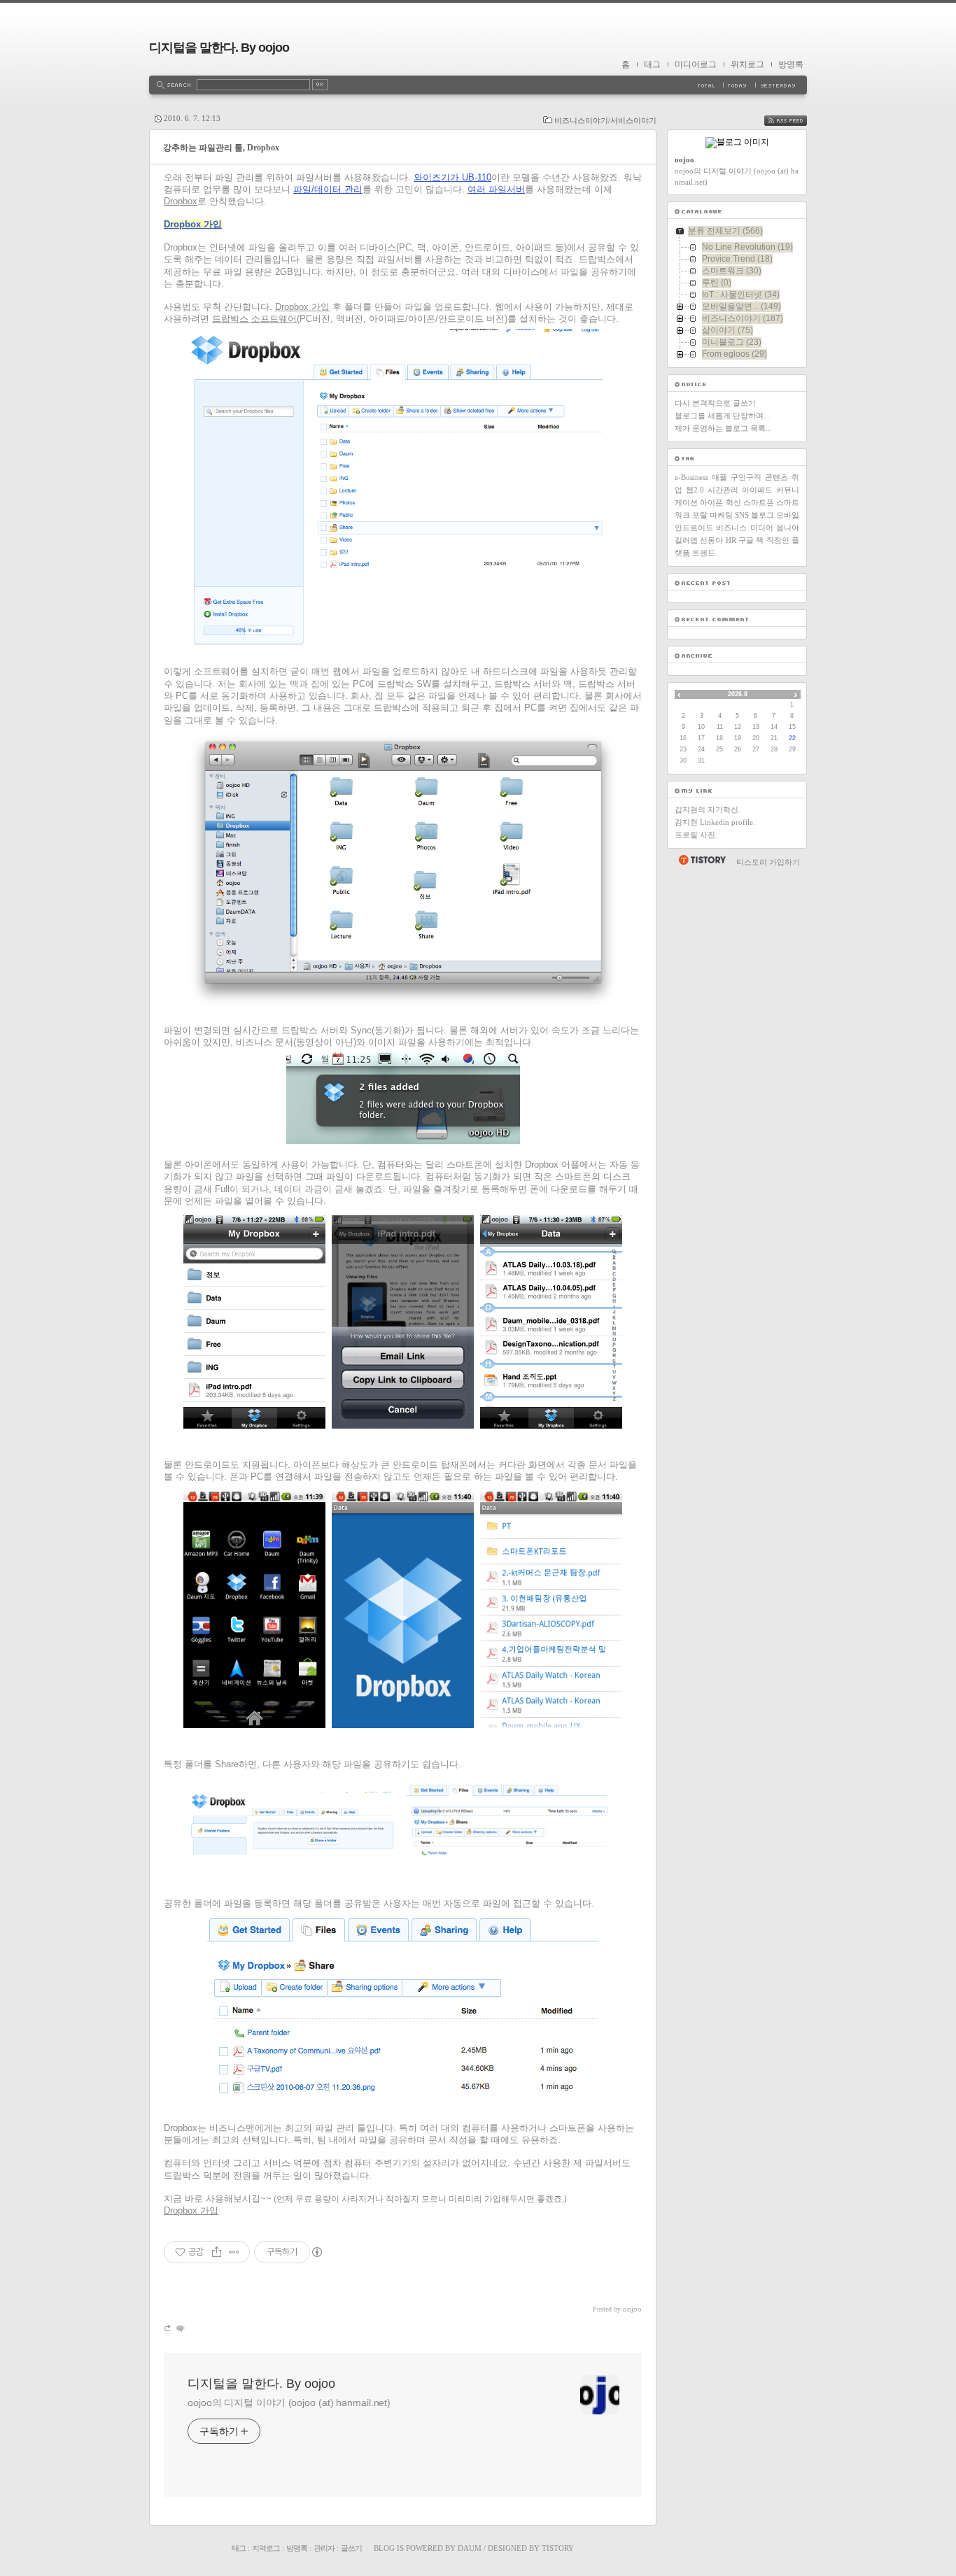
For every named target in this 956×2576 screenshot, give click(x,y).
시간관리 (723, 490)
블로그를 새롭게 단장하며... (722, 416)
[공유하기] (217, 2252)
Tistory (558, 2548)
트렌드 (704, 553)
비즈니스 (731, 528)
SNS (742, 515)
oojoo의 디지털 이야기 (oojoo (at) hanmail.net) (289, 2402)
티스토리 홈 (702, 860)
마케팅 (721, 515)
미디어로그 (696, 64)
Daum (470, 2548)
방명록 (791, 64)
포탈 (700, 515)
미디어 (762, 528)
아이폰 (711, 502)
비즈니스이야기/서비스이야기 (605, 120)
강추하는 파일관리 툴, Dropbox (221, 148)
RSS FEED (796, 121)
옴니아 (788, 528)
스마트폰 (759, 502)
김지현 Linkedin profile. (715, 822)
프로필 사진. (696, 835)
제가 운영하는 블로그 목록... (723, 428)
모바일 (788, 515)
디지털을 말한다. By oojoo (219, 48)
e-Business (691, 477)
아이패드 (757, 490)
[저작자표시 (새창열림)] (316, 2252)
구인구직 (746, 477)
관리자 (324, 2548)
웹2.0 (695, 490)
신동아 (711, 540)
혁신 (733, 502)
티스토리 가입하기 (768, 862)
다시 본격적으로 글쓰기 (715, 403)
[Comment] (180, 2328)
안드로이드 (694, 528)
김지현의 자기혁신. (708, 809)
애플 (719, 477)
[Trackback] (168, 2328)
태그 (652, 64)
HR (731, 540)
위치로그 (747, 64)
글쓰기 (351, 2548)
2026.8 (738, 694)
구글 (746, 540)
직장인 (778, 540)
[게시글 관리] (234, 2252)
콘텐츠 (776, 477)
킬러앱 (686, 540)
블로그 (762, 515)
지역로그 (266, 2548)
